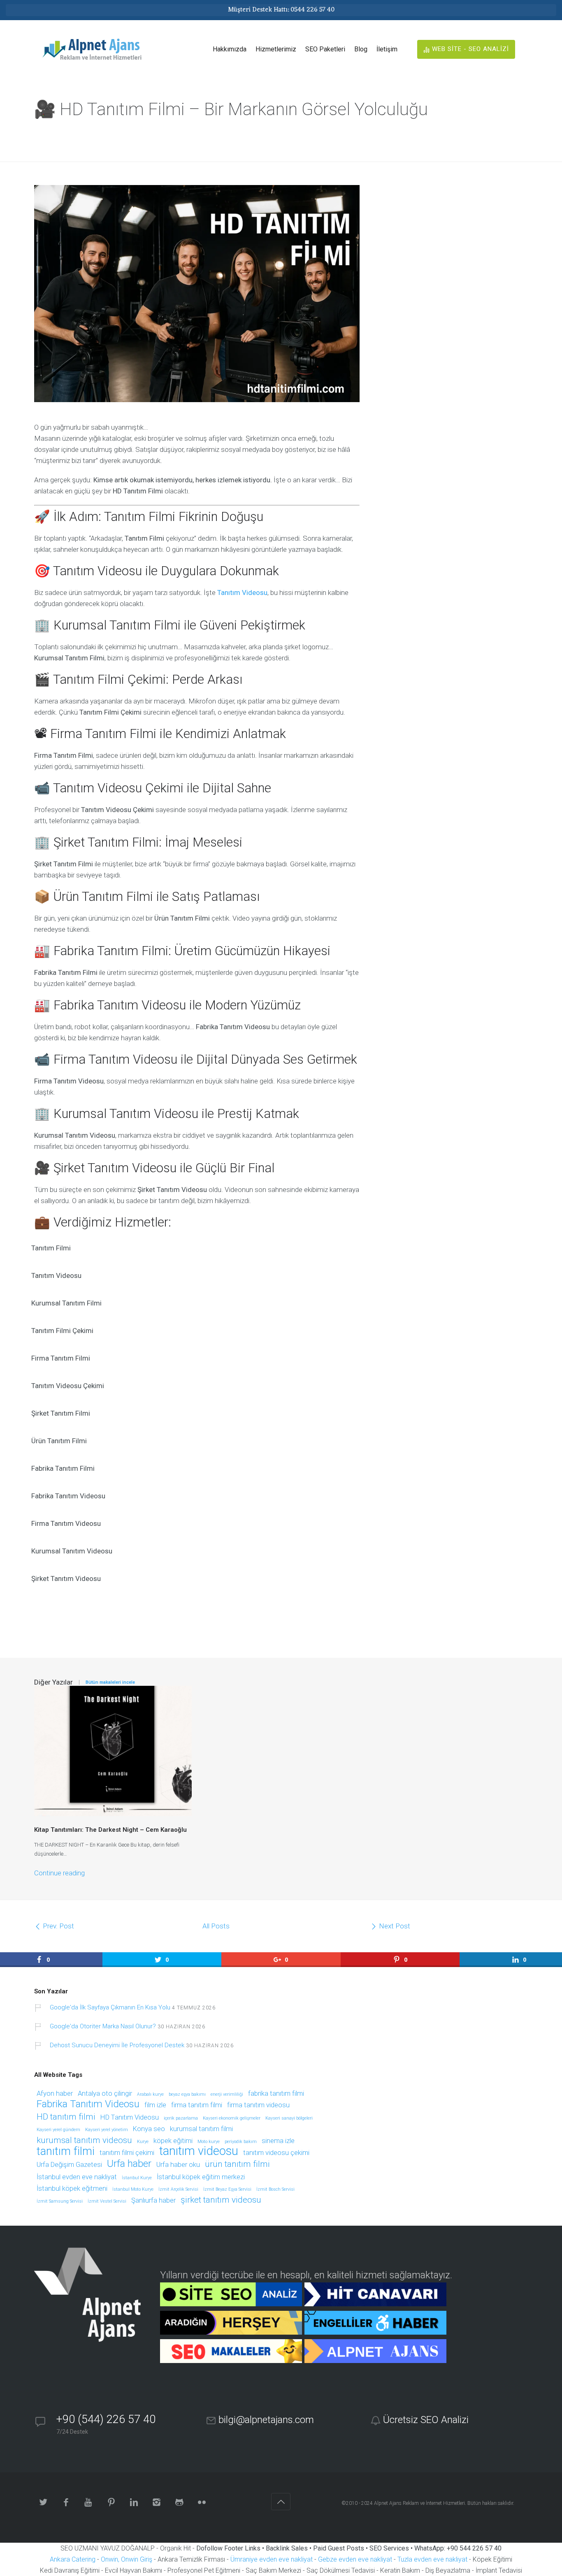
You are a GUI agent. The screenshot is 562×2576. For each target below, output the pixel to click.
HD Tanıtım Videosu (130, 2118)
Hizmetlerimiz (276, 49)
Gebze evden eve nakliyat (355, 2559)
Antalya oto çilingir (105, 2094)
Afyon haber (55, 2094)
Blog (361, 49)
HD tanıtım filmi (66, 2117)
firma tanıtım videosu (258, 2105)
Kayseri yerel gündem (58, 2130)
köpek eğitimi (173, 2141)
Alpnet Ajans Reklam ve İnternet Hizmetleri (419, 2503)
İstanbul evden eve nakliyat (77, 2177)
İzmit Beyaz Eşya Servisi (227, 2189)
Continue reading (59, 1873)
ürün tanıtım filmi (237, 2164)
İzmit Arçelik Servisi (178, 2189)
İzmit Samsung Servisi (60, 2201)
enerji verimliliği (227, 2095)
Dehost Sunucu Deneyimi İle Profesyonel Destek (117, 2045)
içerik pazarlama (181, 2118)
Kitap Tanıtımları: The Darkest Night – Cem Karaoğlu (110, 1830)
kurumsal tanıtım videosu (84, 2141)
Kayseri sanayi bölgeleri (289, 2118)
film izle (155, 2105)
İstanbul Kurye (137, 2178)
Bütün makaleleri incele (110, 1682)
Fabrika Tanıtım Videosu (88, 2105)
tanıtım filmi (66, 2152)
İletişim (387, 49)
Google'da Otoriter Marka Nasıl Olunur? (103, 2026)
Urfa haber (129, 2164)
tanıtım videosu (199, 2151)
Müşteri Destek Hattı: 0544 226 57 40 (281, 10)
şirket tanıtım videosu (221, 2200)
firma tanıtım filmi (197, 2105)
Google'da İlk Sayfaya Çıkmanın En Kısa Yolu (110, 2007)
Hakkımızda (230, 49)
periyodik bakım (241, 2142)
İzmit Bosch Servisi (275, 2189)
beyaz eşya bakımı (187, 2095)
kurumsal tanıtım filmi (201, 2129)
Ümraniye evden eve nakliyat (272, 2559)
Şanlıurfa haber (153, 2201)
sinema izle (278, 2141)
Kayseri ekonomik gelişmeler (232, 2118)
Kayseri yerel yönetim (107, 2130)
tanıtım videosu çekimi (276, 2153)
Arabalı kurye (150, 2095)
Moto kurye (209, 2142)
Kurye (143, 2142)
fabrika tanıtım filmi (276, 2094)
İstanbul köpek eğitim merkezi (201, 2177)
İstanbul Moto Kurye (133, 2189)
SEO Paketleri (325, 49)
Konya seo (149, 2129)
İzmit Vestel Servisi (107, 2201)
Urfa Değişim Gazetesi (69, 2165)
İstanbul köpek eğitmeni (72, 2189)
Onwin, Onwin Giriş (127, 2559)
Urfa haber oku (178, 2165)
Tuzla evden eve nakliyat (432, 2559)
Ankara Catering (73, 2559)
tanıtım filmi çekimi (127, 2153)
